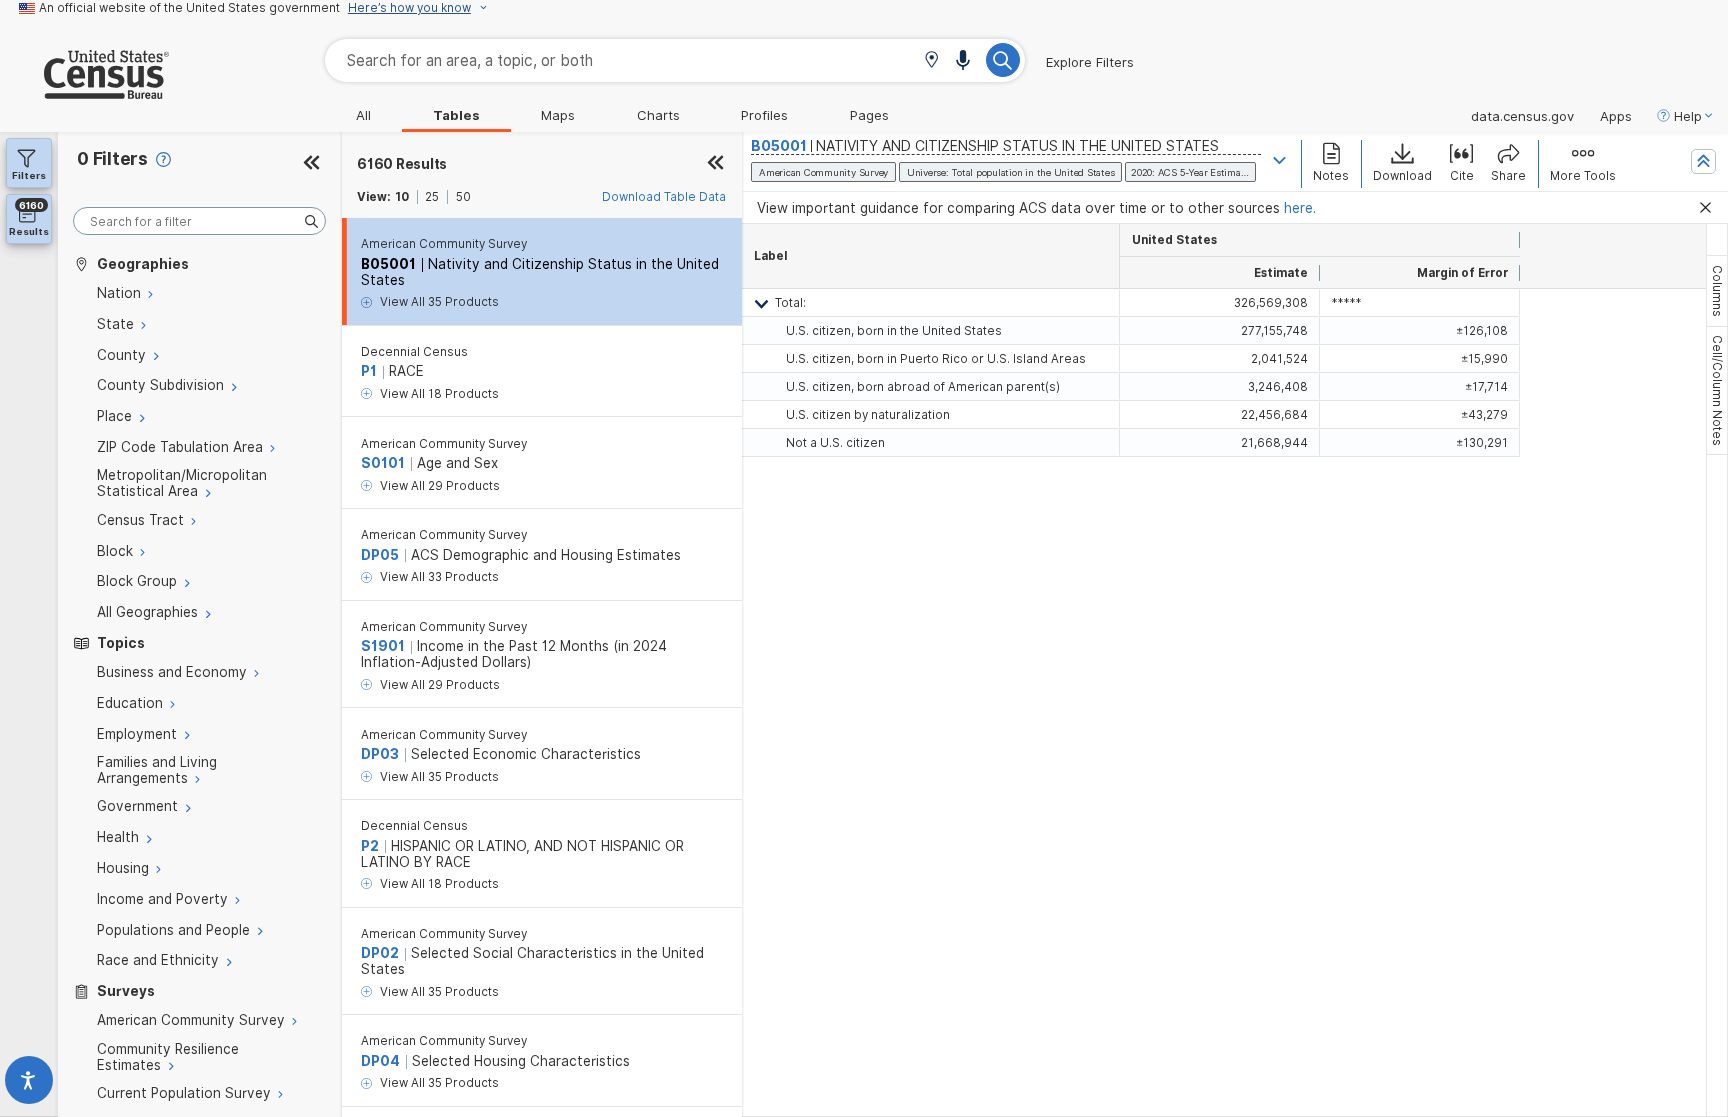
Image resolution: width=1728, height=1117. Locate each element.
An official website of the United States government (189, 8)
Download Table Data (664, 197)
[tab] (1717, 291)
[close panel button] (715, 164)
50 (463, 197)
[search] (199, 221)
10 (402, 197)
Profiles (764, 115)
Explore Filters (1090, 62)
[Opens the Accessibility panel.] (29, 1084)
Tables (456, 115)
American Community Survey (444, 244)
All (363, 115)
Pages (869, 115)
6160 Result (402, 164)
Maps (558, 115)
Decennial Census (414, 352)
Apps (1616, 116)
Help (1688, 116)
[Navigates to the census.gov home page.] (84, 91)
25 (432, 197)
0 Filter (112, 158)
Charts (658, 115)
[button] (931, 61)
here (1298, 208)
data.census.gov (1522, 116)
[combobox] (675, 60)
